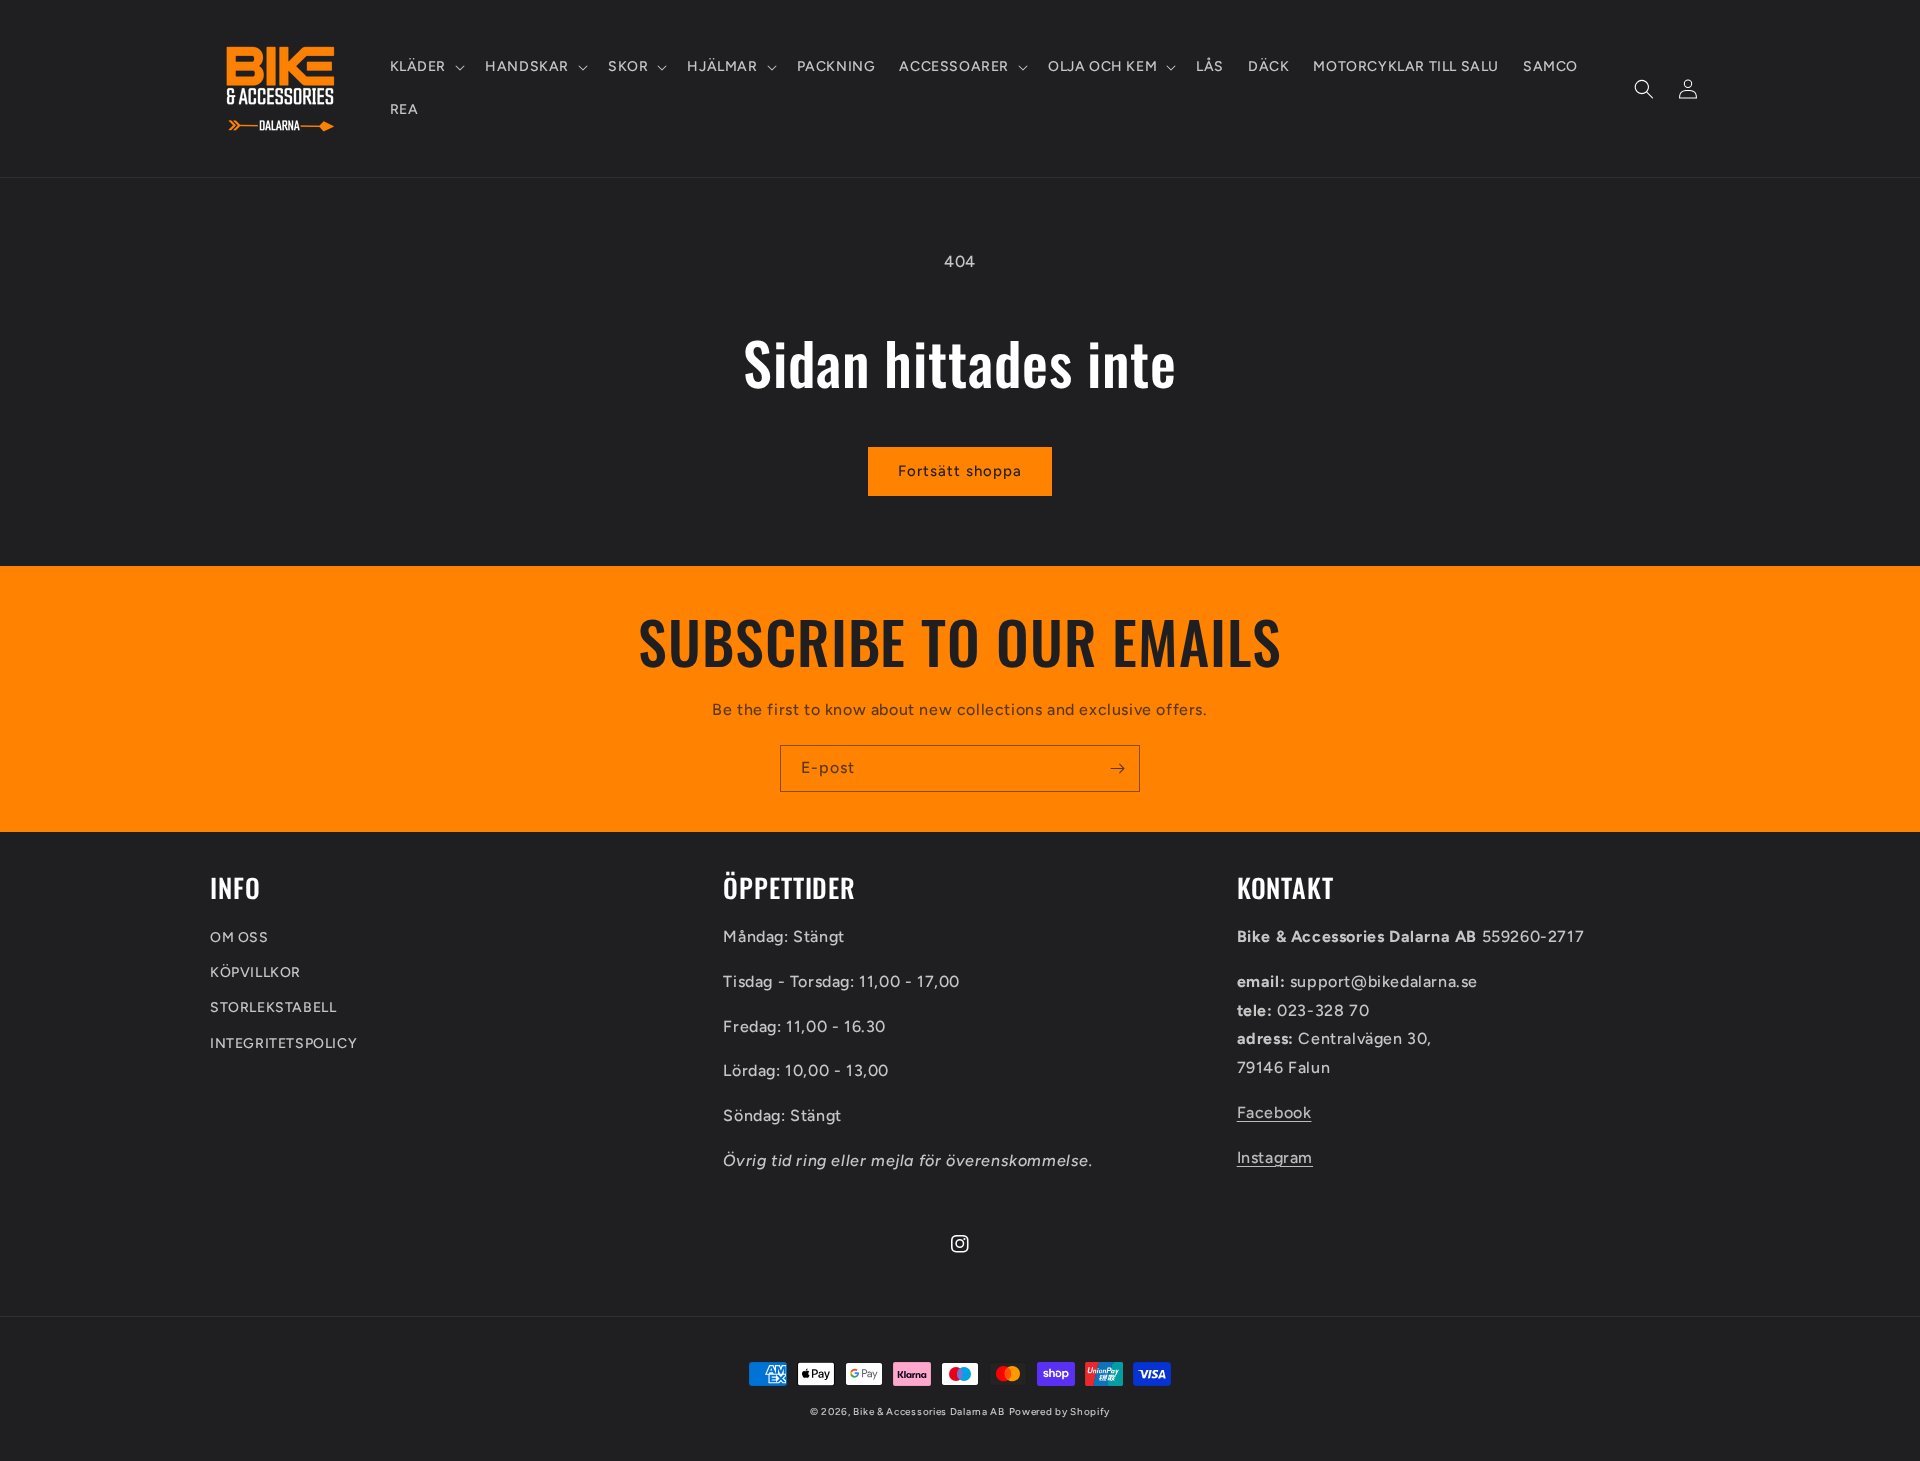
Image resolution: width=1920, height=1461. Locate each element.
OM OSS (239, 937)
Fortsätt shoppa (960, 471)
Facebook (1274, 1112)
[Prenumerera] (1117, 768)
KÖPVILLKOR (255, 972)
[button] (426, 67)
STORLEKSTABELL (273, 1007)
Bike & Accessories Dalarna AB (928, 1411)
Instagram (1275, 1157)
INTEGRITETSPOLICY (283, 1043)
